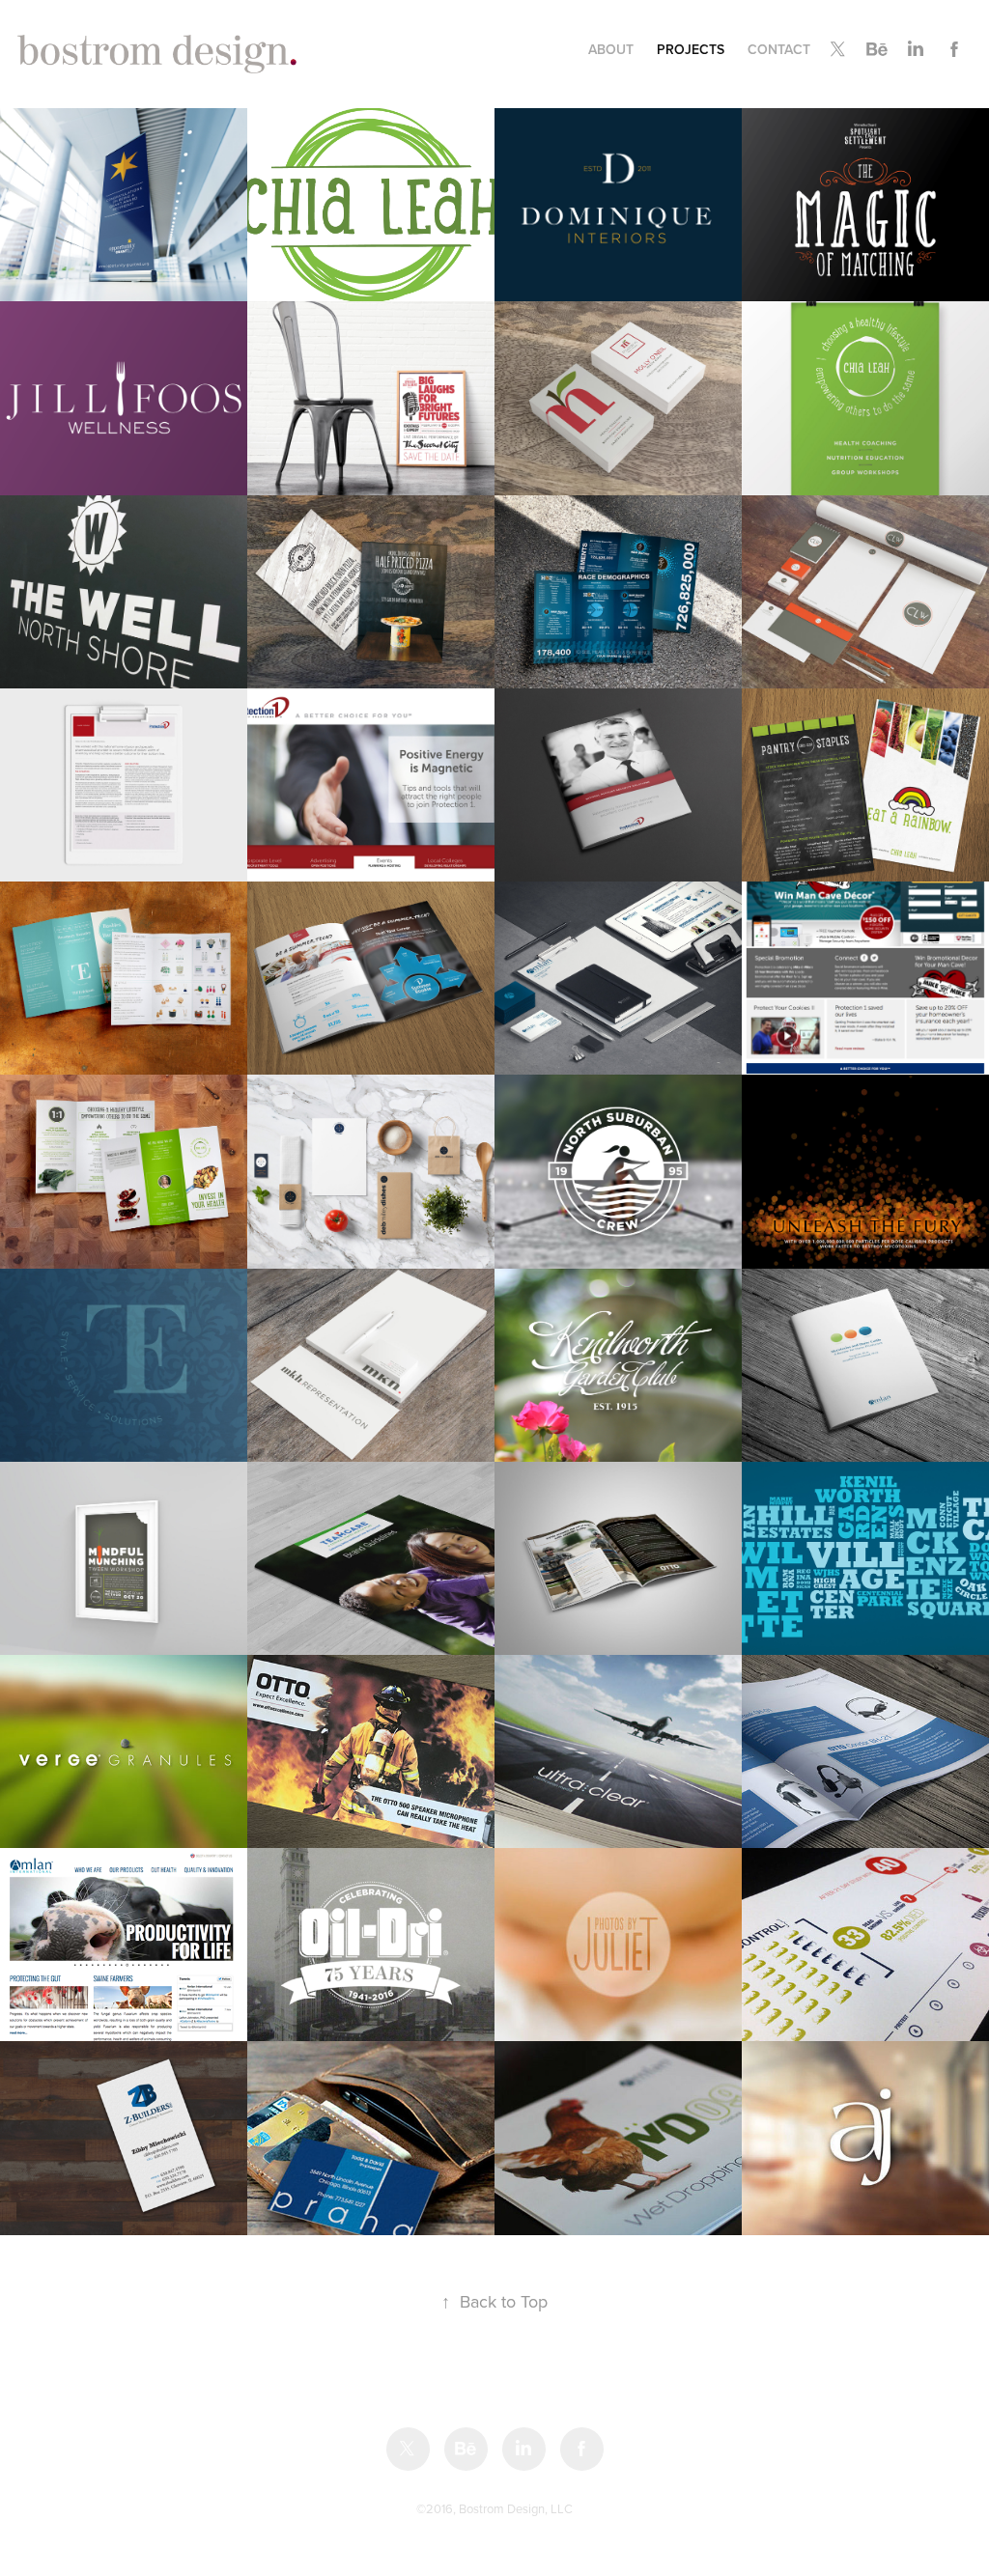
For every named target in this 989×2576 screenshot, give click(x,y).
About (611, 49)
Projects (691, 49)
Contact (779, 49)
